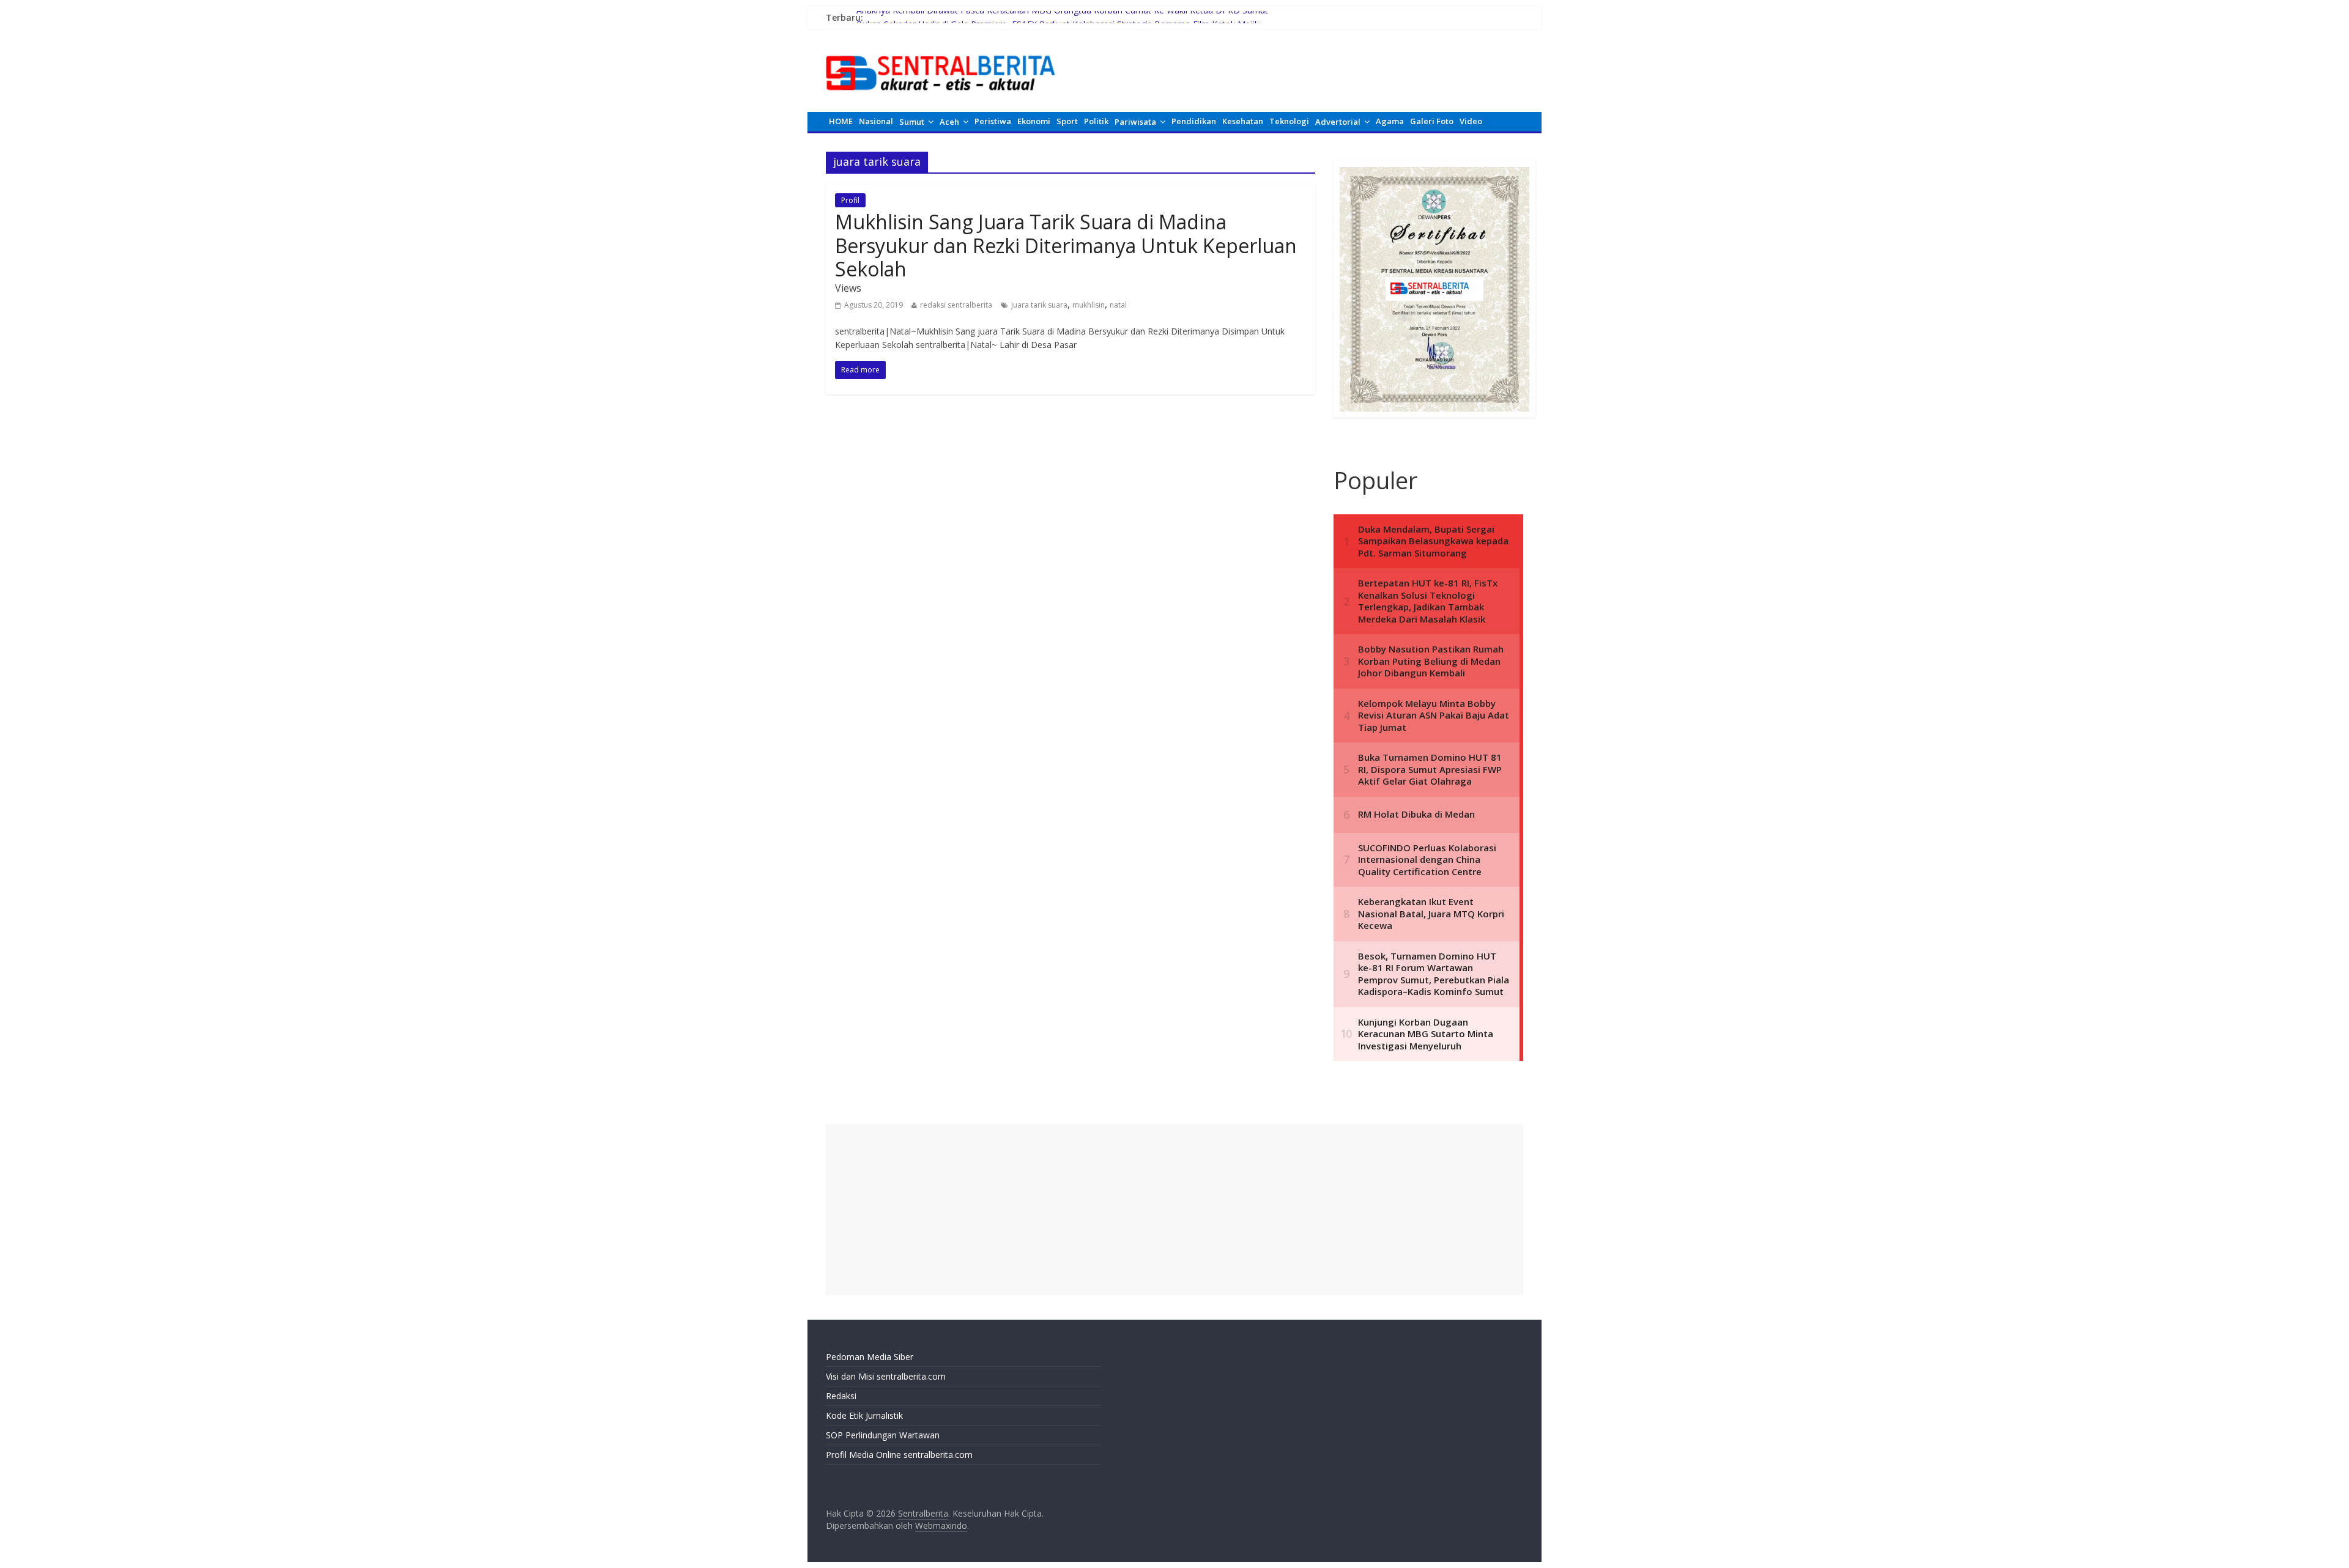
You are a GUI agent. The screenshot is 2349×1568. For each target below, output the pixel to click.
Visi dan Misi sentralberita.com (886, 1376)
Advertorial (1338, 122)
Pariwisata (1135, 122)
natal (1118, 305)
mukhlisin (1089, 305)
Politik (1096, 121)
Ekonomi (1034, 121)
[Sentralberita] (941, 49)
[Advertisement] (1174, 1210)
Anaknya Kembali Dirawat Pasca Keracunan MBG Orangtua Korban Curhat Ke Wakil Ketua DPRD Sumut (1062, 17)
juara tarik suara (1039, 305)
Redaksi (841, 1396)
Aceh (949, 122)
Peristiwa (993, 121)
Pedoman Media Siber (870, 1357)
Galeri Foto (1432, 121)
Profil (850, 200)
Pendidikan (1194, 121)
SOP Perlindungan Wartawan (883, 1435)
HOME (841, 121)
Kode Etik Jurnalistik (864, 1415)
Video (1471, 121)
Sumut (912, 122)
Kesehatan (1243, 121)
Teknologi (1289, 121)
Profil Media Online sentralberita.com (899, 1455)
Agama (1390, 121)
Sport (1067, 121)
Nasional (876, 121)
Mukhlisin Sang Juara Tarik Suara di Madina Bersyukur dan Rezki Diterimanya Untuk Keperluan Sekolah (1066, 245)
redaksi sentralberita (956, 305)
